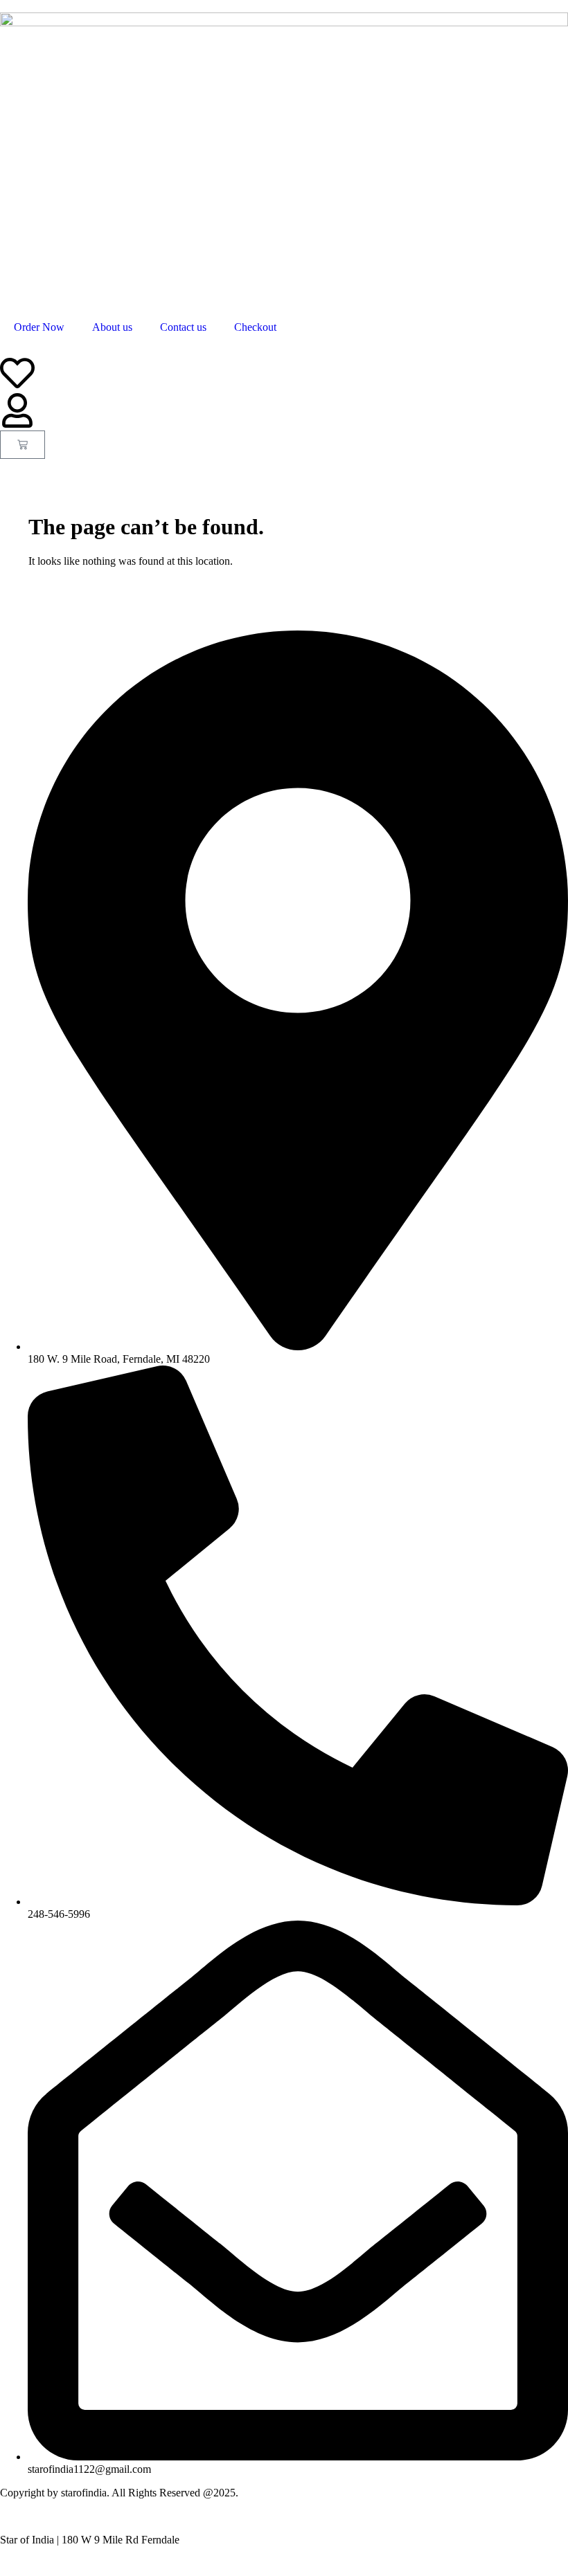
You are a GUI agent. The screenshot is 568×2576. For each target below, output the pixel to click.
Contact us (183, 327)
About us (112, 327)
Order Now (39, 327)
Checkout (255, 327)
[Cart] (23, 445)
